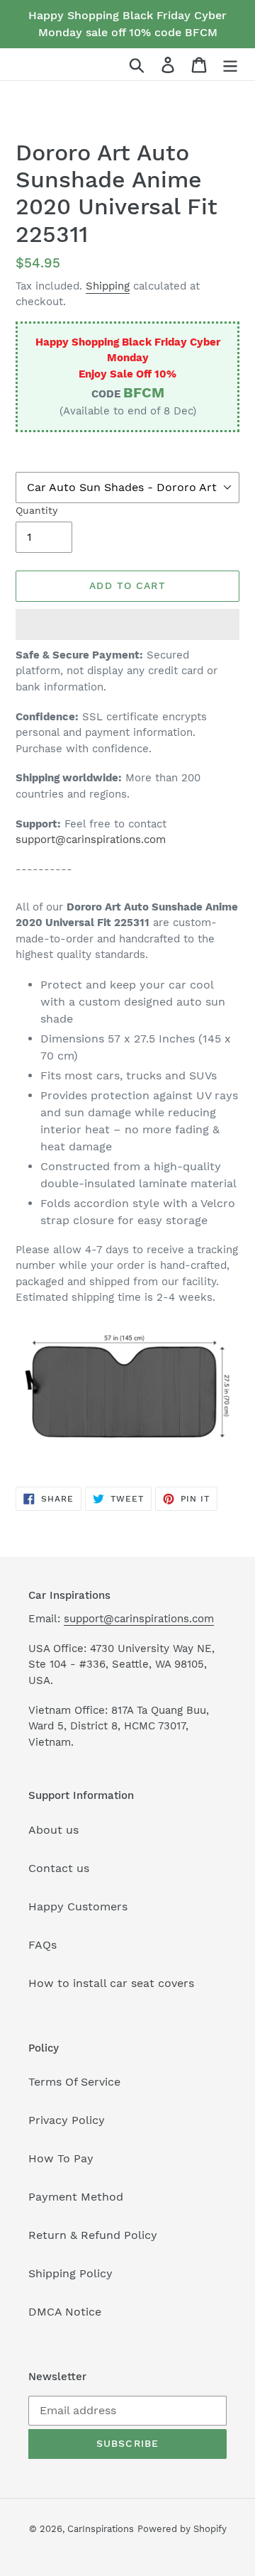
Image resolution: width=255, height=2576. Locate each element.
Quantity (36, 510)
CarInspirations (101, 2529)
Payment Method (76, 2197)
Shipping (108, 286)
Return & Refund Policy (93, 2235)
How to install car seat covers (111, 1983)
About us (53, 1830)
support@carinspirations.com (91, 840)
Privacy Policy (67, 2120)
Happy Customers (78, 1906)
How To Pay (61, 2158)
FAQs (42, 1945)
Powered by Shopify (182, 2529)
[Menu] (230, 64)
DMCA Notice (65, 2312)
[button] (127, 624)
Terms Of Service (74, 2082)
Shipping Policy (70, 2273)
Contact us (59, 1868)
